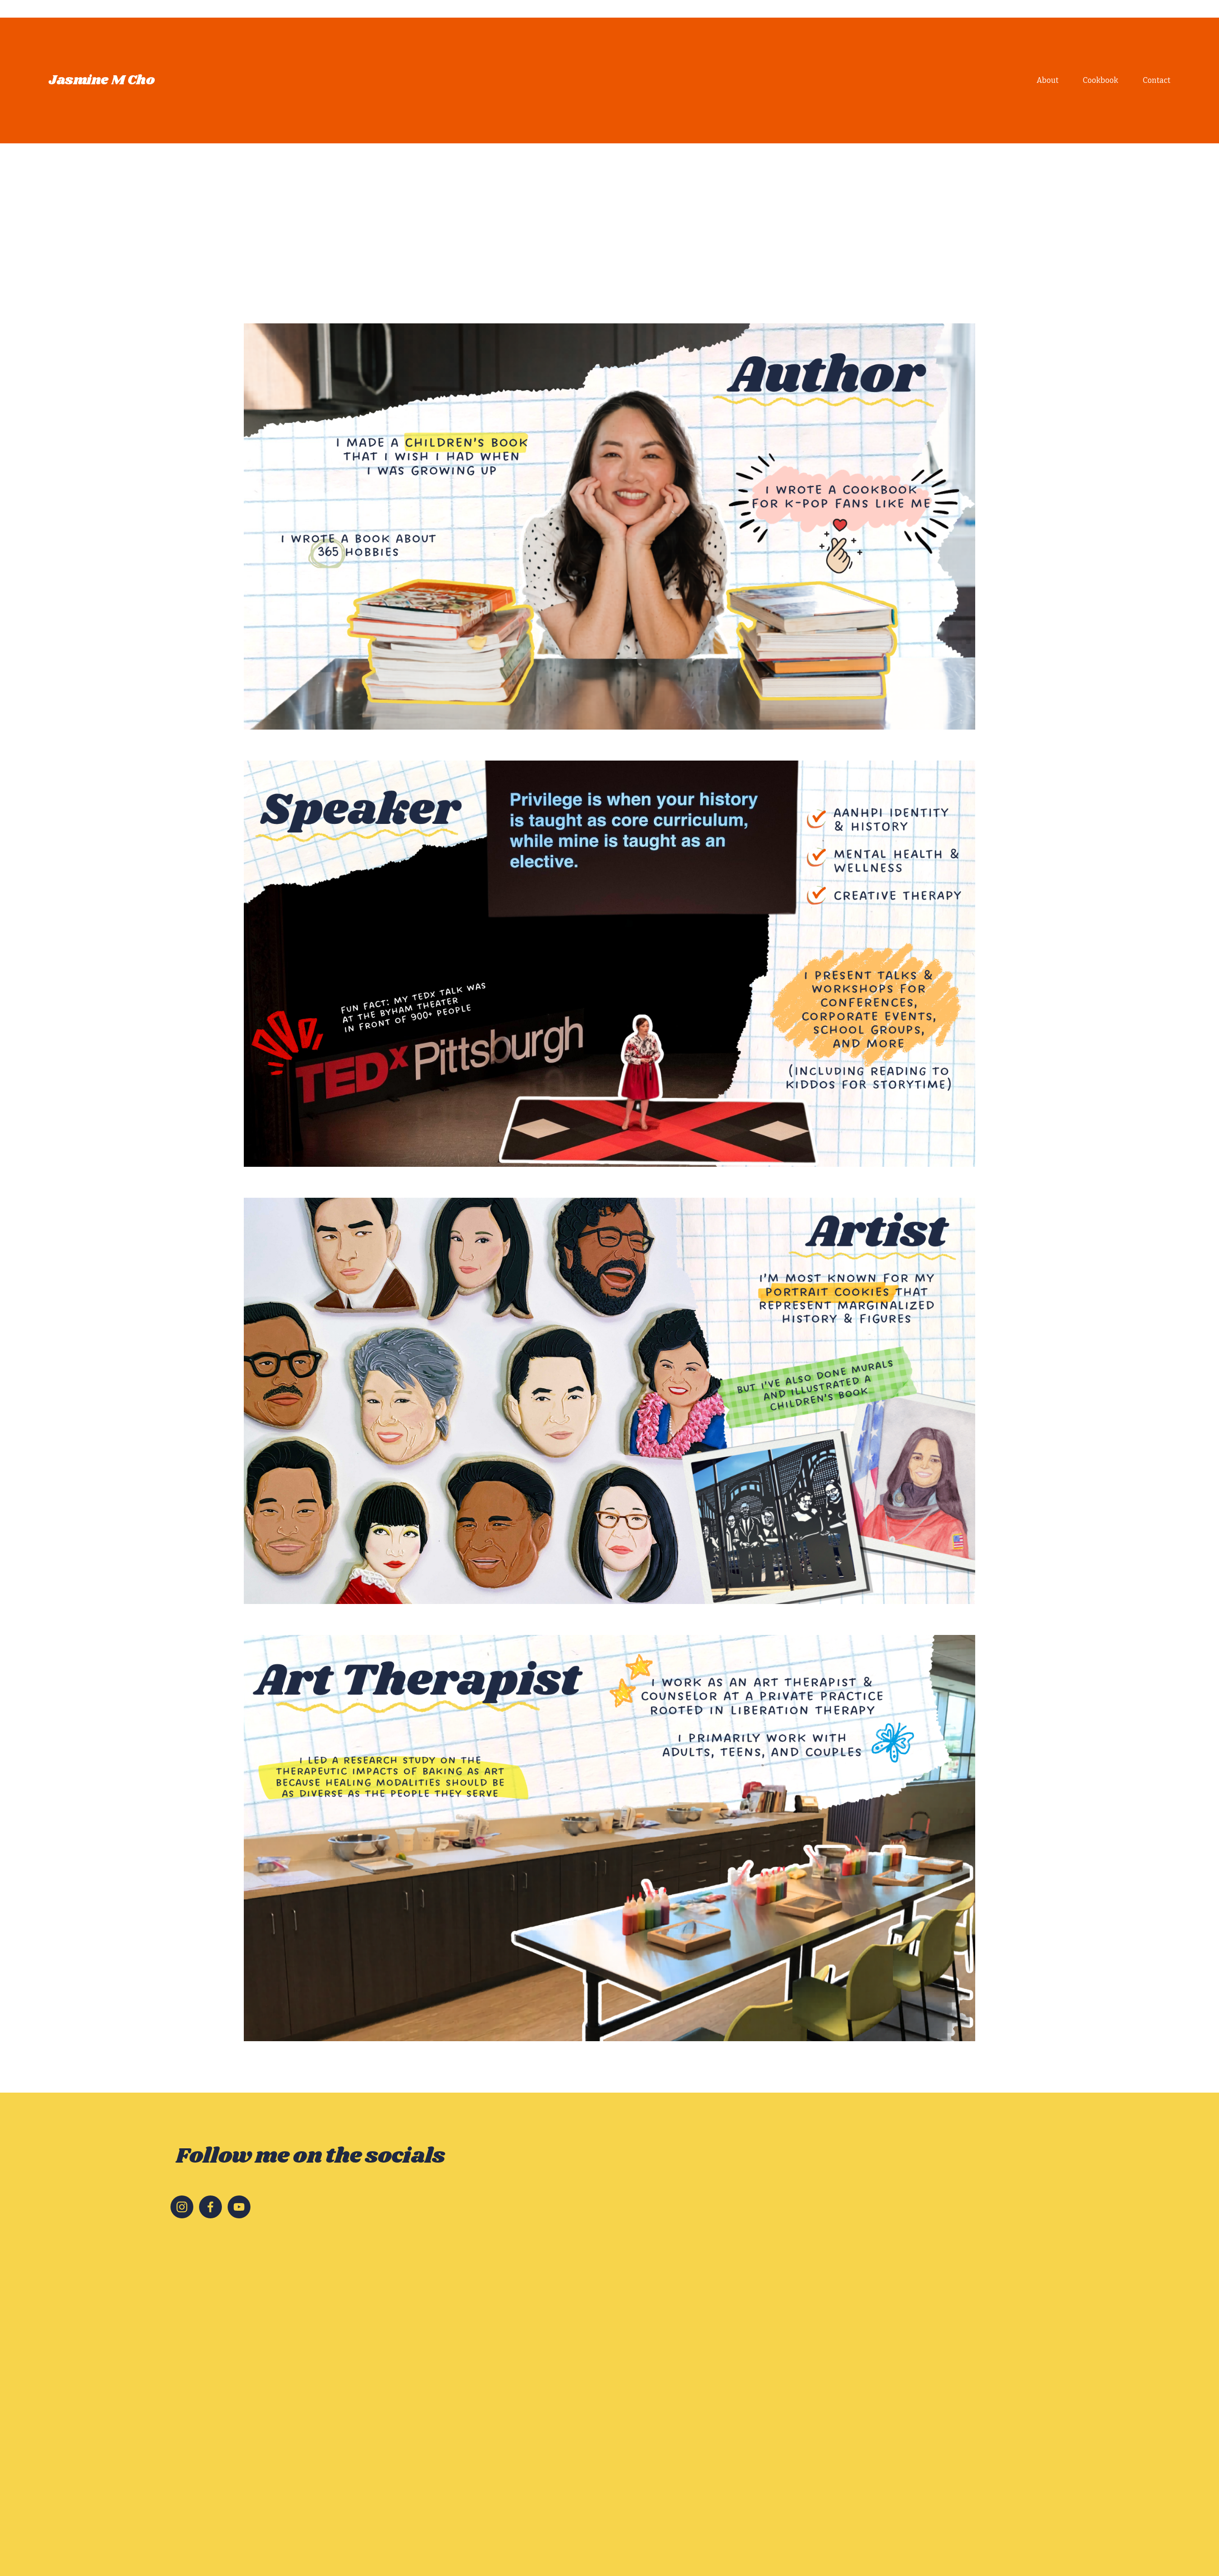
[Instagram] (182, 2207)
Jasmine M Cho (102, 80)
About (1048, 80)
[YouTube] (239, 2207)
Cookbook (1100, 80)
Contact (1157, 80)
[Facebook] (210, 2207)
